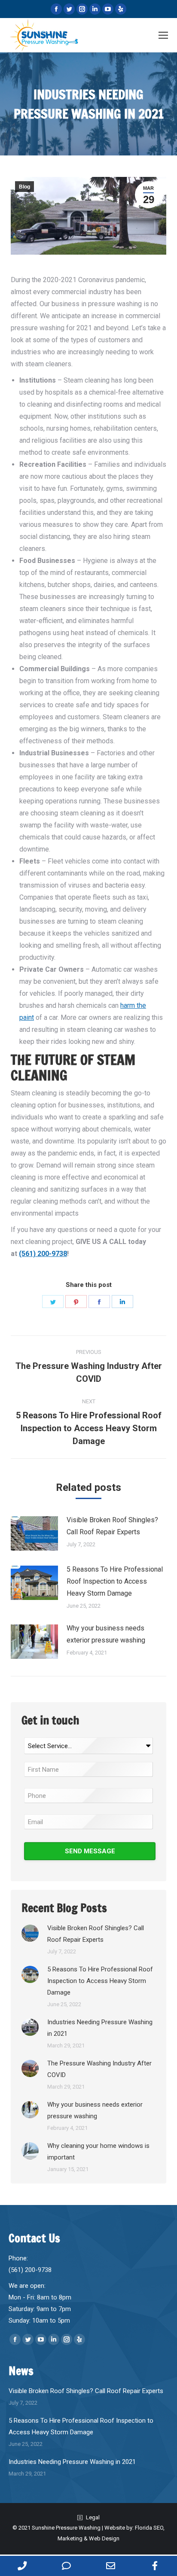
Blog (24, 187)
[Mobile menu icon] (163, 35)
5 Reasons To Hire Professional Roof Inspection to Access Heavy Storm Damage (115, 1581)
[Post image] (34, 1533)
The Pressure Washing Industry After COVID (99, 2069)
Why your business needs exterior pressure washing (106, 1634)
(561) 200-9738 (43, 1254)
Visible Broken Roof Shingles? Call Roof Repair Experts (112, 1526)
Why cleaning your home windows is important (98, 2152)
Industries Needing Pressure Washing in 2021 (100, 2028)
